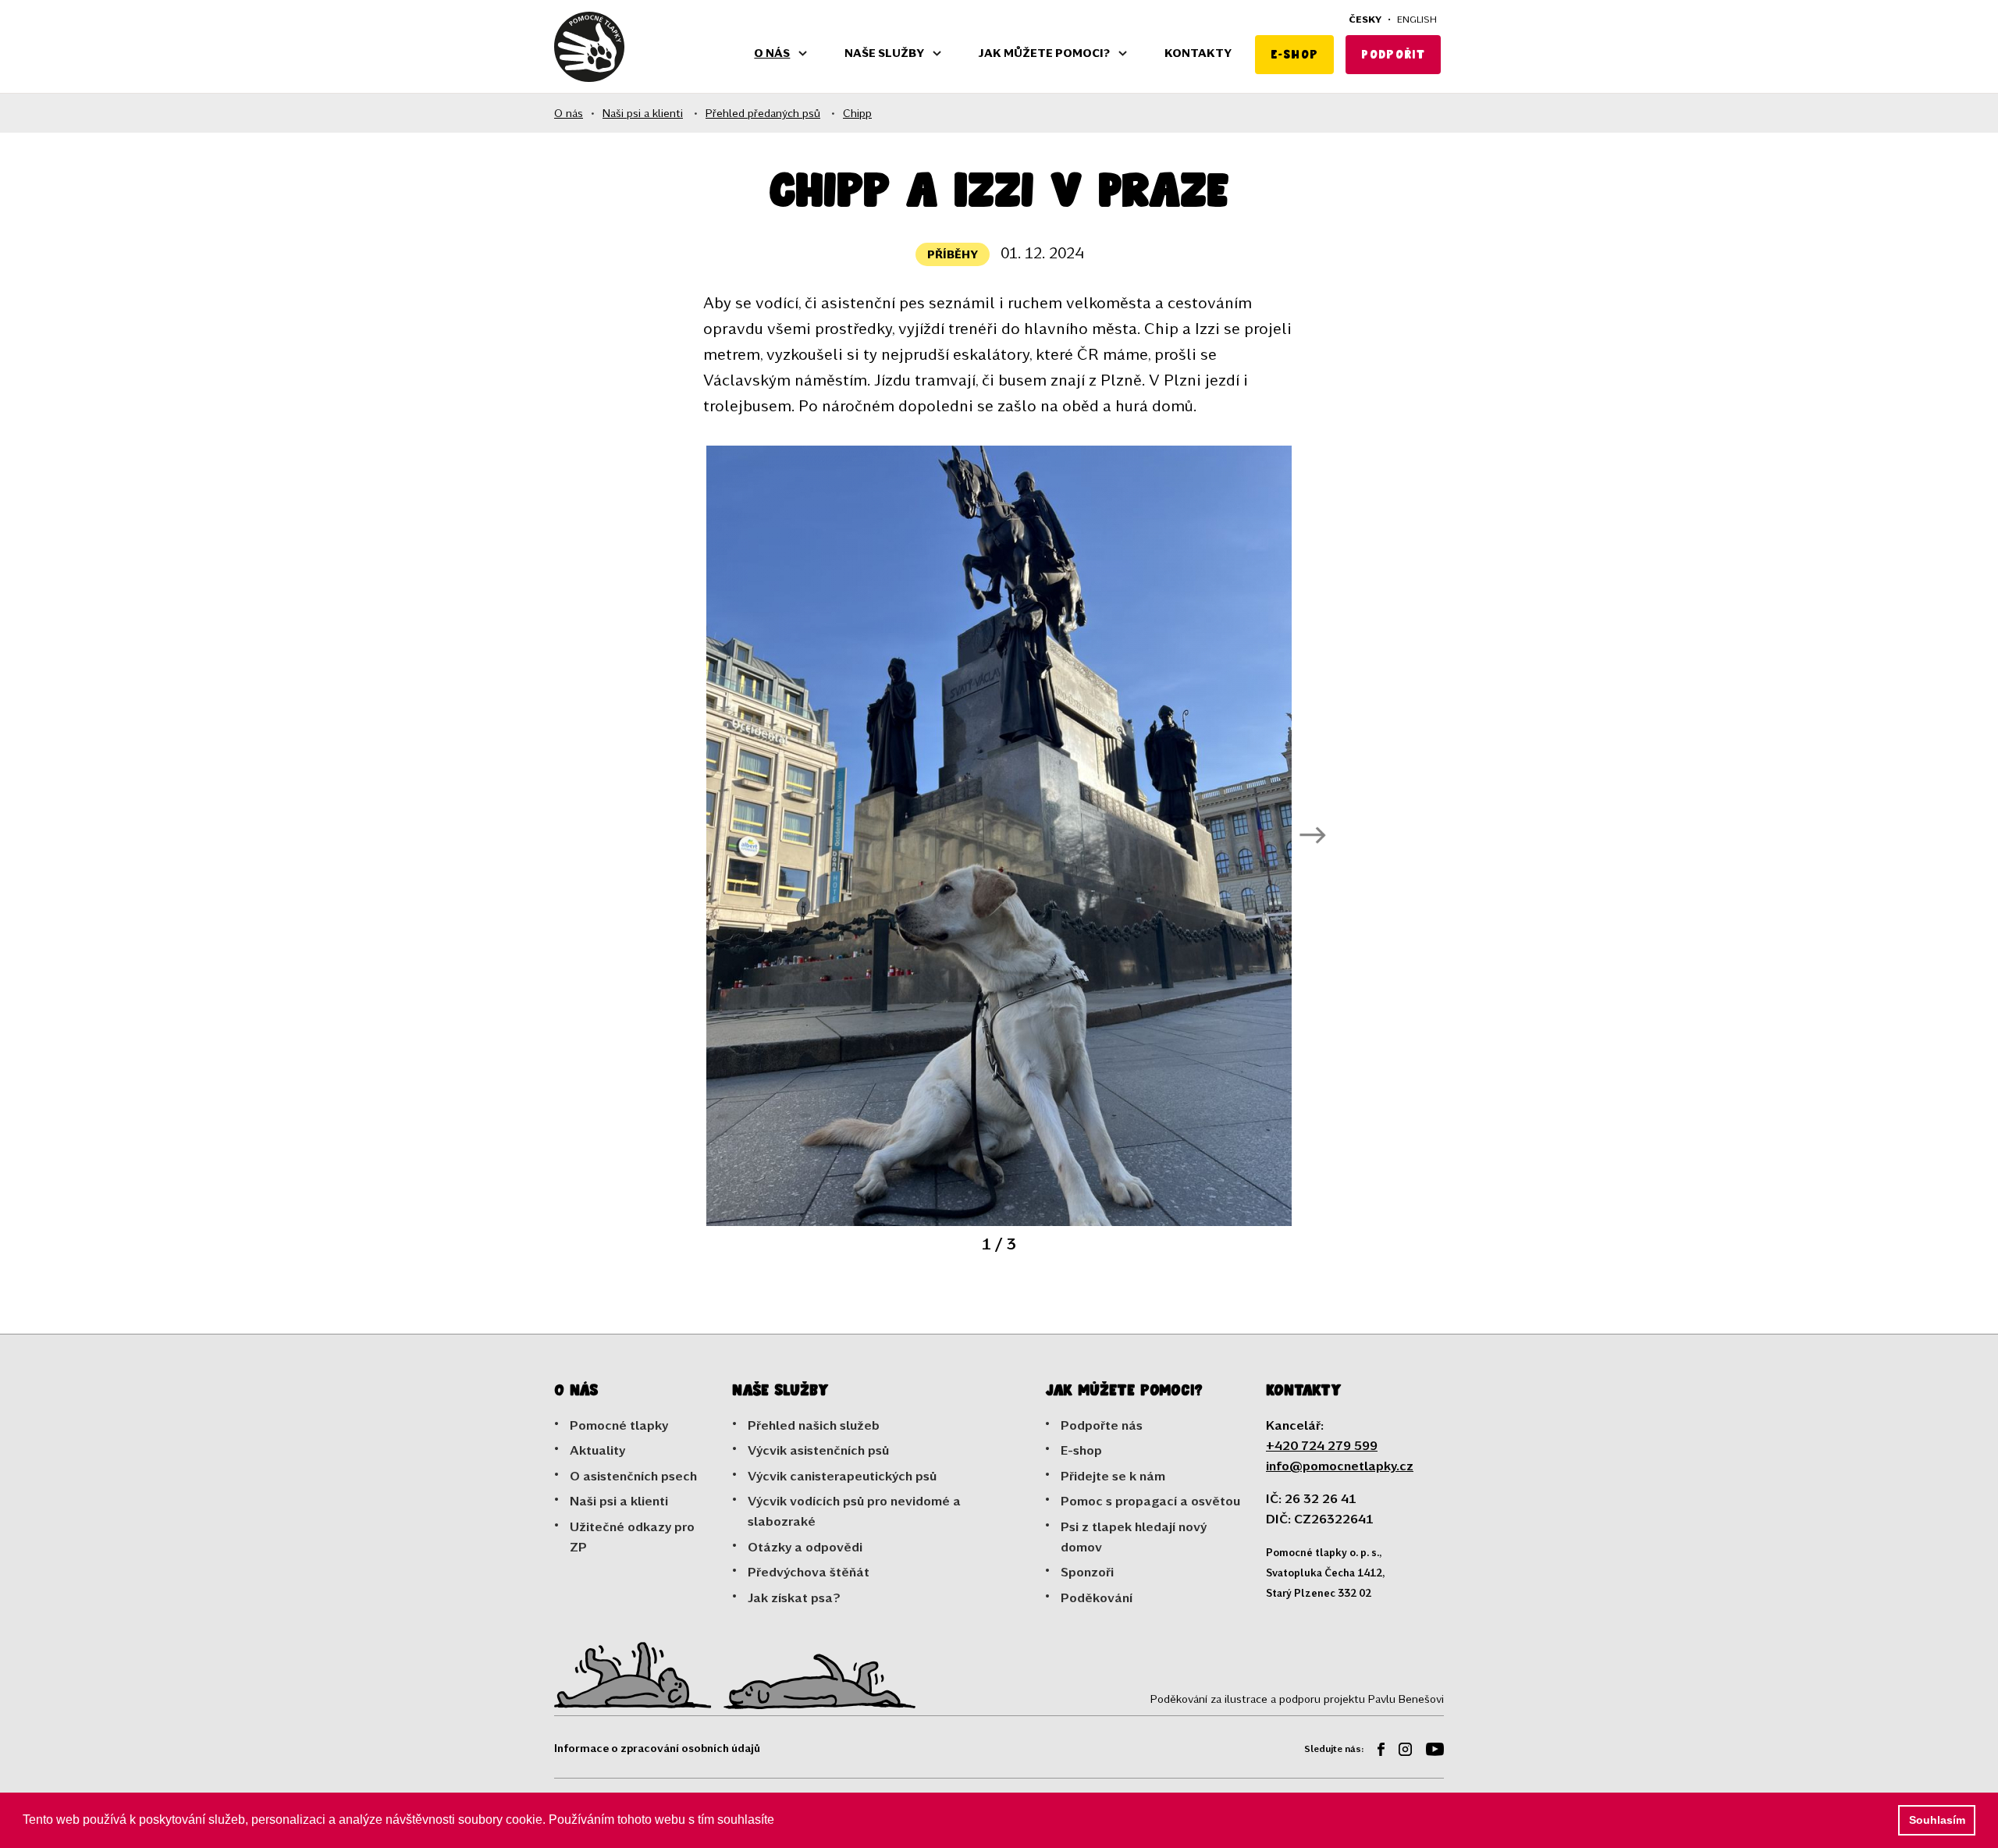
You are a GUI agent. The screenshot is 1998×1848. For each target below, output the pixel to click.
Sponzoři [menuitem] (1087, 1571)
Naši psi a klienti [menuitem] (619, 1500)
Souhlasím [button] (1937, 1820)
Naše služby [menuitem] (884, 53)
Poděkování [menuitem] (1097, 1597)
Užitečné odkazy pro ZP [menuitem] (632, 1536)
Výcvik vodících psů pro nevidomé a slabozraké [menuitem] (854, 1510)
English (1417, 19)
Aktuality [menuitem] (597, 1450)
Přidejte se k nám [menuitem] (1113, 1475)
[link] (589, 47)
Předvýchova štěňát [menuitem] (809, 1571)
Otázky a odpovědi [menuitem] (805, 1546)
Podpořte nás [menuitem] (1102, 1425)
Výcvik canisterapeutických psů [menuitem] (842, 1475)
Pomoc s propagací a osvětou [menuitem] (1150, 1500)
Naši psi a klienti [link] (643, 113)
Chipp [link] (857, 113)
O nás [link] (569, 113)
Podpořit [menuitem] (1393, 54)
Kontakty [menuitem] (1198, 53)
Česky (1365, 19)
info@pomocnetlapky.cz (1340, 1465)
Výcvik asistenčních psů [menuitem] (818, 1450)
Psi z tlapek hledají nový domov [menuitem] (1134, 1536)
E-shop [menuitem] (1294, 54)
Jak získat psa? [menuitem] (794, 1597)
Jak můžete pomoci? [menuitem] (1044, 53)
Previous (686, 836)
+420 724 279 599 (1322, 1445)
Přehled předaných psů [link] (763, 113)
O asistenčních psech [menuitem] (633, 1475)
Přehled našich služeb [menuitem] (814, 1425)
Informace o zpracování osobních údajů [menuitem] (657, 1748)
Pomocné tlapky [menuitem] (619, 1425)
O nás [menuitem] (772, 53)
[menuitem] (1375, 1752)
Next (1312, 836)
